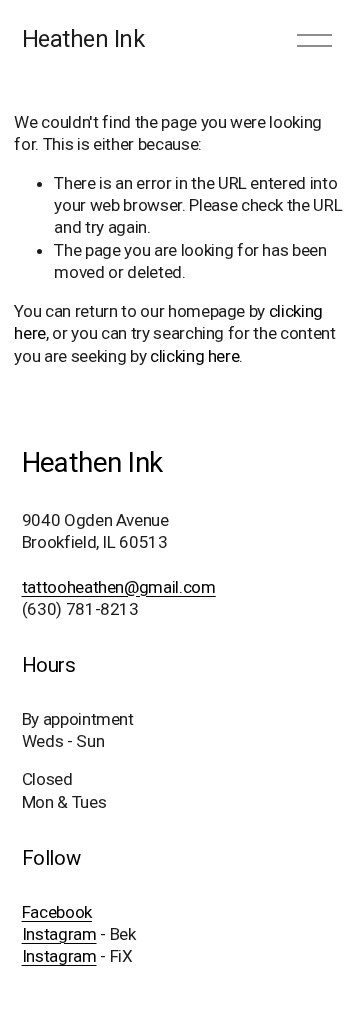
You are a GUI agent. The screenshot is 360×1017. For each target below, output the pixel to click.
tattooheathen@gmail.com (119, 587)
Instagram (59, 934)
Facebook (57, 912)
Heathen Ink (83, 39)
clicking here (195, 356)
